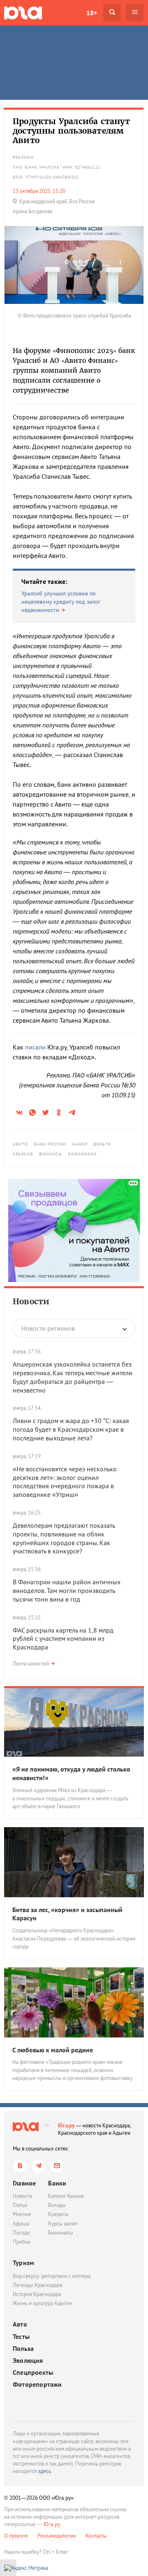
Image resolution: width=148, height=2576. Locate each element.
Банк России (50, 1144)
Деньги (102, 1144)
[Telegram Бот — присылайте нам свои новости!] (57, 2166)
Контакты (96, 2536)
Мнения (22, 2214)
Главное (24, 2183)
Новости (31, 1301)
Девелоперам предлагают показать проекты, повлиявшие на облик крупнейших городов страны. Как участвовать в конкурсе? (64, 1538)
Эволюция (28, 2361)
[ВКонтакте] (20, 2166)
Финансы (51, 1154)
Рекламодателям (57, 2536)
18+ (92, 13)
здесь (44, 2471)
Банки (80, 1144)
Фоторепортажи (37, 2384)
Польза (23, 2349)
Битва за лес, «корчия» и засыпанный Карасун (67, 1914)
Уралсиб (23, 1154)
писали (35, 1047)
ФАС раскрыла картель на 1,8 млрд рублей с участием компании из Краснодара (63, 1639)
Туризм (23, 2263)
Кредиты (58, 2214)
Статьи (20, 2205)
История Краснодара (37, 2294)
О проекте (16, 2536)
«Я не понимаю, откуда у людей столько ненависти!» (71, 1773)
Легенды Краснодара (37, 2285)
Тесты (21, 2337)
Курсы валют (63, 2224)
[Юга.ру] (23, 13)
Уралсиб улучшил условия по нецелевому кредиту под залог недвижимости (61, 601)
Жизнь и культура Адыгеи (42, 2303)
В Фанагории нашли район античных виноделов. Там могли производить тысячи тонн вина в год (67, 1590)
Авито (21, 1144)
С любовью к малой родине (53, 2050)
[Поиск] (112, 13)
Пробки (22, 2242)
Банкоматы (61, 2233)
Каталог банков (66, 2196)
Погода (21, 2233)
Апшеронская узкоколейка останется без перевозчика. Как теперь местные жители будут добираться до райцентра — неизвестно (73, 1377)
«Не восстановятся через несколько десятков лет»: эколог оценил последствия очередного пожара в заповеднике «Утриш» (65, 1482)
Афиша (21, 2224)
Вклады (57, 2205)
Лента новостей (31, 1664)
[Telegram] (38, 2166)
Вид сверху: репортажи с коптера (52, 2276)
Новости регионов (48, 1328)
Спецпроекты (33, 2373)
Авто (20, 2324)
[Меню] (135, 13)
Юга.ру (66, 2125)
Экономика (82, 1154)
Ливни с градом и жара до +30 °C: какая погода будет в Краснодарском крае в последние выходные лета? (71, 1429)
